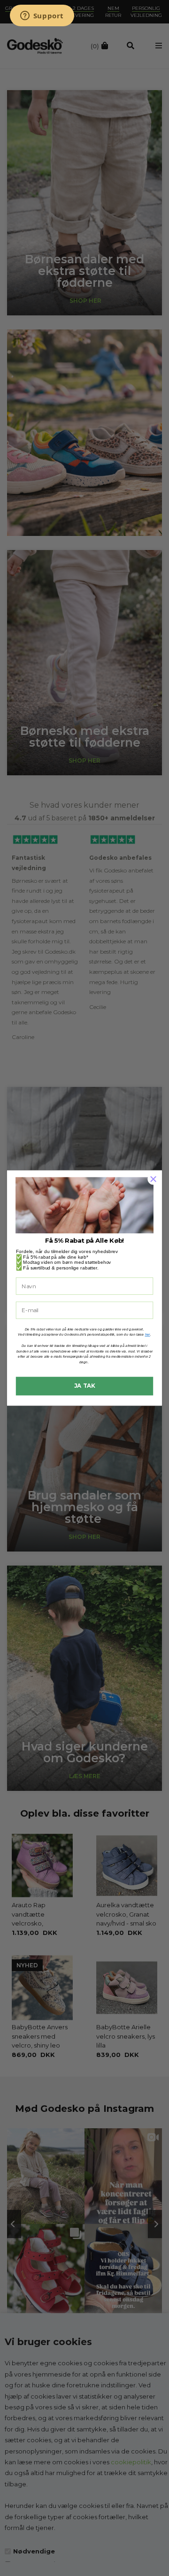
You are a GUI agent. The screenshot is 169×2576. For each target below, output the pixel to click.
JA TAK (85, 1386)
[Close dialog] (154, 1179)
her (148, 1335)
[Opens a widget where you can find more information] (42, 16)
